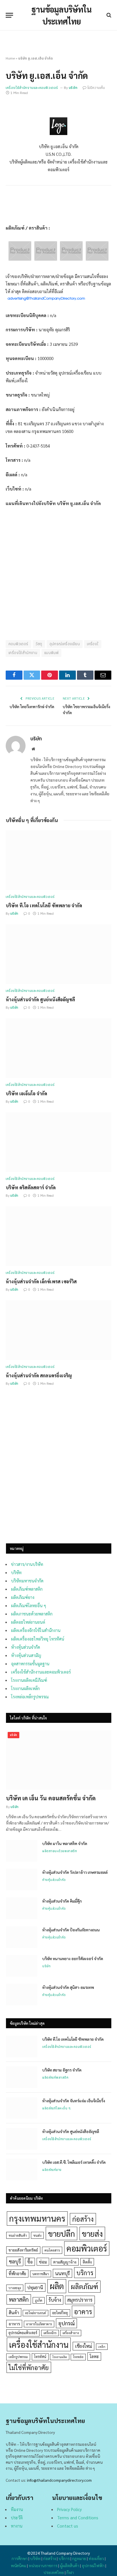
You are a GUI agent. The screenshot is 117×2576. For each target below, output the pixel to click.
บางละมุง (15, 2288)
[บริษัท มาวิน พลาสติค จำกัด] (22, 1851)
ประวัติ (17, 2517)
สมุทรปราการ (80, 2300)
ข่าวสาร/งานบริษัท (27, 1564)
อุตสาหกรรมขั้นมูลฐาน (30, 1663)
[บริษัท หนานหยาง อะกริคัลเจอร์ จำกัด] (22, 1966)
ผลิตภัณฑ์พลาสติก (27, 1589)
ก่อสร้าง (83, 2219)
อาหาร (14, 2324)
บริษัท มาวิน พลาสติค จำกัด (65, 1843)
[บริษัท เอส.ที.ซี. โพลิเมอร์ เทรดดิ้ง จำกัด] (22, 2170)
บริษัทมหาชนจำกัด (27, 1581)
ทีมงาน (17, 2509)
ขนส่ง (37, 2235)
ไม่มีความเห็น (96, 88)
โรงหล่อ (78, 2357)
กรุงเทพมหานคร (37, 2218)
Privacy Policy (69, 2509)
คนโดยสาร (52, 2250)
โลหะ (94, 2356)
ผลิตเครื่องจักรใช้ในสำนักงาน (36, 1630)
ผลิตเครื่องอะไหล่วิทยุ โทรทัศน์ (38, 1639)
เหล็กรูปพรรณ (18, 2357)
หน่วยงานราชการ (43, 2565)
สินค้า (14, 2312)
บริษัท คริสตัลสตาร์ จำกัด (31, 1187)
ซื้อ (30, 2262)
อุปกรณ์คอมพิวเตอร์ (23, 2333)
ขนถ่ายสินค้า (18, 2235)
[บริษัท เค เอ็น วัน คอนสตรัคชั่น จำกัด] (59, 1760)
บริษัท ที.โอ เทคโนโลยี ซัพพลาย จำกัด (44, 905)
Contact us (68, 2526)
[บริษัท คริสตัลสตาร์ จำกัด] (58, 1142)
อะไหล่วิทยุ (60, 2313)
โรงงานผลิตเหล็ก (25, 1688)
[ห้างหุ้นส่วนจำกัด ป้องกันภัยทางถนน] (22, 1937)
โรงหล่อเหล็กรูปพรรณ (30, 1696)
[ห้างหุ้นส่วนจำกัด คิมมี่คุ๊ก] (22, 1908)
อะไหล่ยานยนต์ (35, 2313)
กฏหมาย (79, 2558)
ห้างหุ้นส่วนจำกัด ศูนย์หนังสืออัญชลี (40, 999)
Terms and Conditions (78, 2517)
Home (10, 58)
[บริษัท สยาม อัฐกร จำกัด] (22, 2077)
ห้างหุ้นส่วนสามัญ (26, 1655)
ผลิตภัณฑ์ (84, 2286)
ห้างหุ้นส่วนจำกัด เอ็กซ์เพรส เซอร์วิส (41, 1281)
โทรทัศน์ (40, 2357)
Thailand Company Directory (65, 2553)
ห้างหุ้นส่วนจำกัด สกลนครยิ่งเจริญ (39, 1375)
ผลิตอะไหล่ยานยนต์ (28, 1622)
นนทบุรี (62, 2273)
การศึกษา (20, 2558)
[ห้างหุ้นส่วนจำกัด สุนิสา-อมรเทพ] (22, 1995)
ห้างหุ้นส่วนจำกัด (26, 1647)
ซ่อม (43, 2262)
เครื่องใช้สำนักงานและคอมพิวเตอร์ (32, 88)
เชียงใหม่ (83, 2346)
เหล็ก (102, 2347)
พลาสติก (19, 2299)
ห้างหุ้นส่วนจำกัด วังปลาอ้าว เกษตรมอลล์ (75, 1872)
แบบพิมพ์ (51, 653)
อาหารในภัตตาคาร (39, 2324)
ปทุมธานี (35, 2287)
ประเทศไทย (54, 2572)
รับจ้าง (55, 2300)
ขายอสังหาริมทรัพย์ (23, 2250)
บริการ (85, 2273)
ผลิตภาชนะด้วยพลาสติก (32, 1614)
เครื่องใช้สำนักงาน (23, 653)
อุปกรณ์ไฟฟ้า (93, 2565)
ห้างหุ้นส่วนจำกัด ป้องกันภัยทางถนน (71, 1930)
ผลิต (57, 2286)
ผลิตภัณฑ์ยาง (23, 1597)
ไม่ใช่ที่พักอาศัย (29, 2367)
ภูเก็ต (39, 2300)
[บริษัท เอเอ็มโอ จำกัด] (58, 1048)
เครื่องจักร (50, 2333)
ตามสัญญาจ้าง (65, 2262)
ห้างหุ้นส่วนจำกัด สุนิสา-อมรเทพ (68, 1987)
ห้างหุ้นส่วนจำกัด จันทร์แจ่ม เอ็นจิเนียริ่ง (74, 2101)
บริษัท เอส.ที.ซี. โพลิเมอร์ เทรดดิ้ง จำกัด (74, 2162)
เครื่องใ (93, 644)
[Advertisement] (58, 1472)
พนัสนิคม (18, 2565)
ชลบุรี (15, 2261)
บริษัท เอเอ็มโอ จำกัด (26, 1093)
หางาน (17, 2526)
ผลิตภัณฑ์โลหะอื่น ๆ (29, 1605)
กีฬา (70, 2572)
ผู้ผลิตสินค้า (70, 2565)
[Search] (108, 15)
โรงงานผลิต (60, 2357)
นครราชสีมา (41, 2274)
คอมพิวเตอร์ (18, 644)
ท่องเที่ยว (96, 2558)
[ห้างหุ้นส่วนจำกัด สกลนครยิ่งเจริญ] (58, 1330)
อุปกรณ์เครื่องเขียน (65, 644)
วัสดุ (39, 644)
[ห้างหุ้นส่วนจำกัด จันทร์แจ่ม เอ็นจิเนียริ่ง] (22, 2108)
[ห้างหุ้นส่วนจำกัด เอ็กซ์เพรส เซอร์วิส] (58, 1236)
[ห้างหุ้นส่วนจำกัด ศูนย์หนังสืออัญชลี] (58, 954)
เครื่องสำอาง (71, 2333)
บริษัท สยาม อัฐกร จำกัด (62, 2070)
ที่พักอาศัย (17, 2273)
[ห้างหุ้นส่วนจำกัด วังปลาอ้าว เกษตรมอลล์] (22, 1880)
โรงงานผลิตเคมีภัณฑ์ (29, 1680)
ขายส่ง (92, 2233)
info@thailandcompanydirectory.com (59, 2480)
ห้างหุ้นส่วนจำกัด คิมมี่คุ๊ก (62, 1901)
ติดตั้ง (87, 2262)
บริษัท (73, 88)
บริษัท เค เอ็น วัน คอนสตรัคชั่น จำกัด (51, 1798)
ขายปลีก (61, 2233)
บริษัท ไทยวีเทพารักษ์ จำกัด (32, 706)
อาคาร (83, 2311)
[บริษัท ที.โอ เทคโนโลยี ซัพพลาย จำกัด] (58, 860)
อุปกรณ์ (66, 2323)
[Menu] (9, 15)
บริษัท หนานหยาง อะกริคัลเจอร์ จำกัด (73, 1958)
